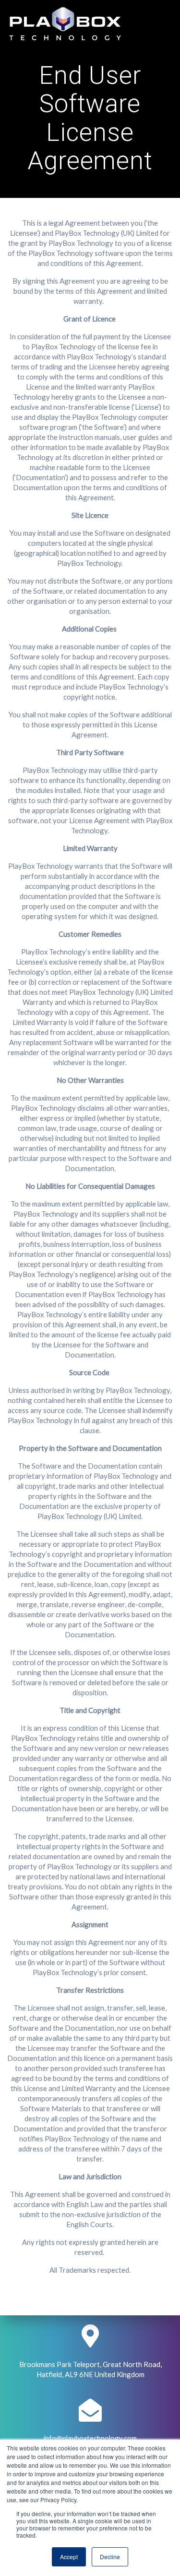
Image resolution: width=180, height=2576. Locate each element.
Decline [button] (110, 2557)
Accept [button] (69, 2557)
